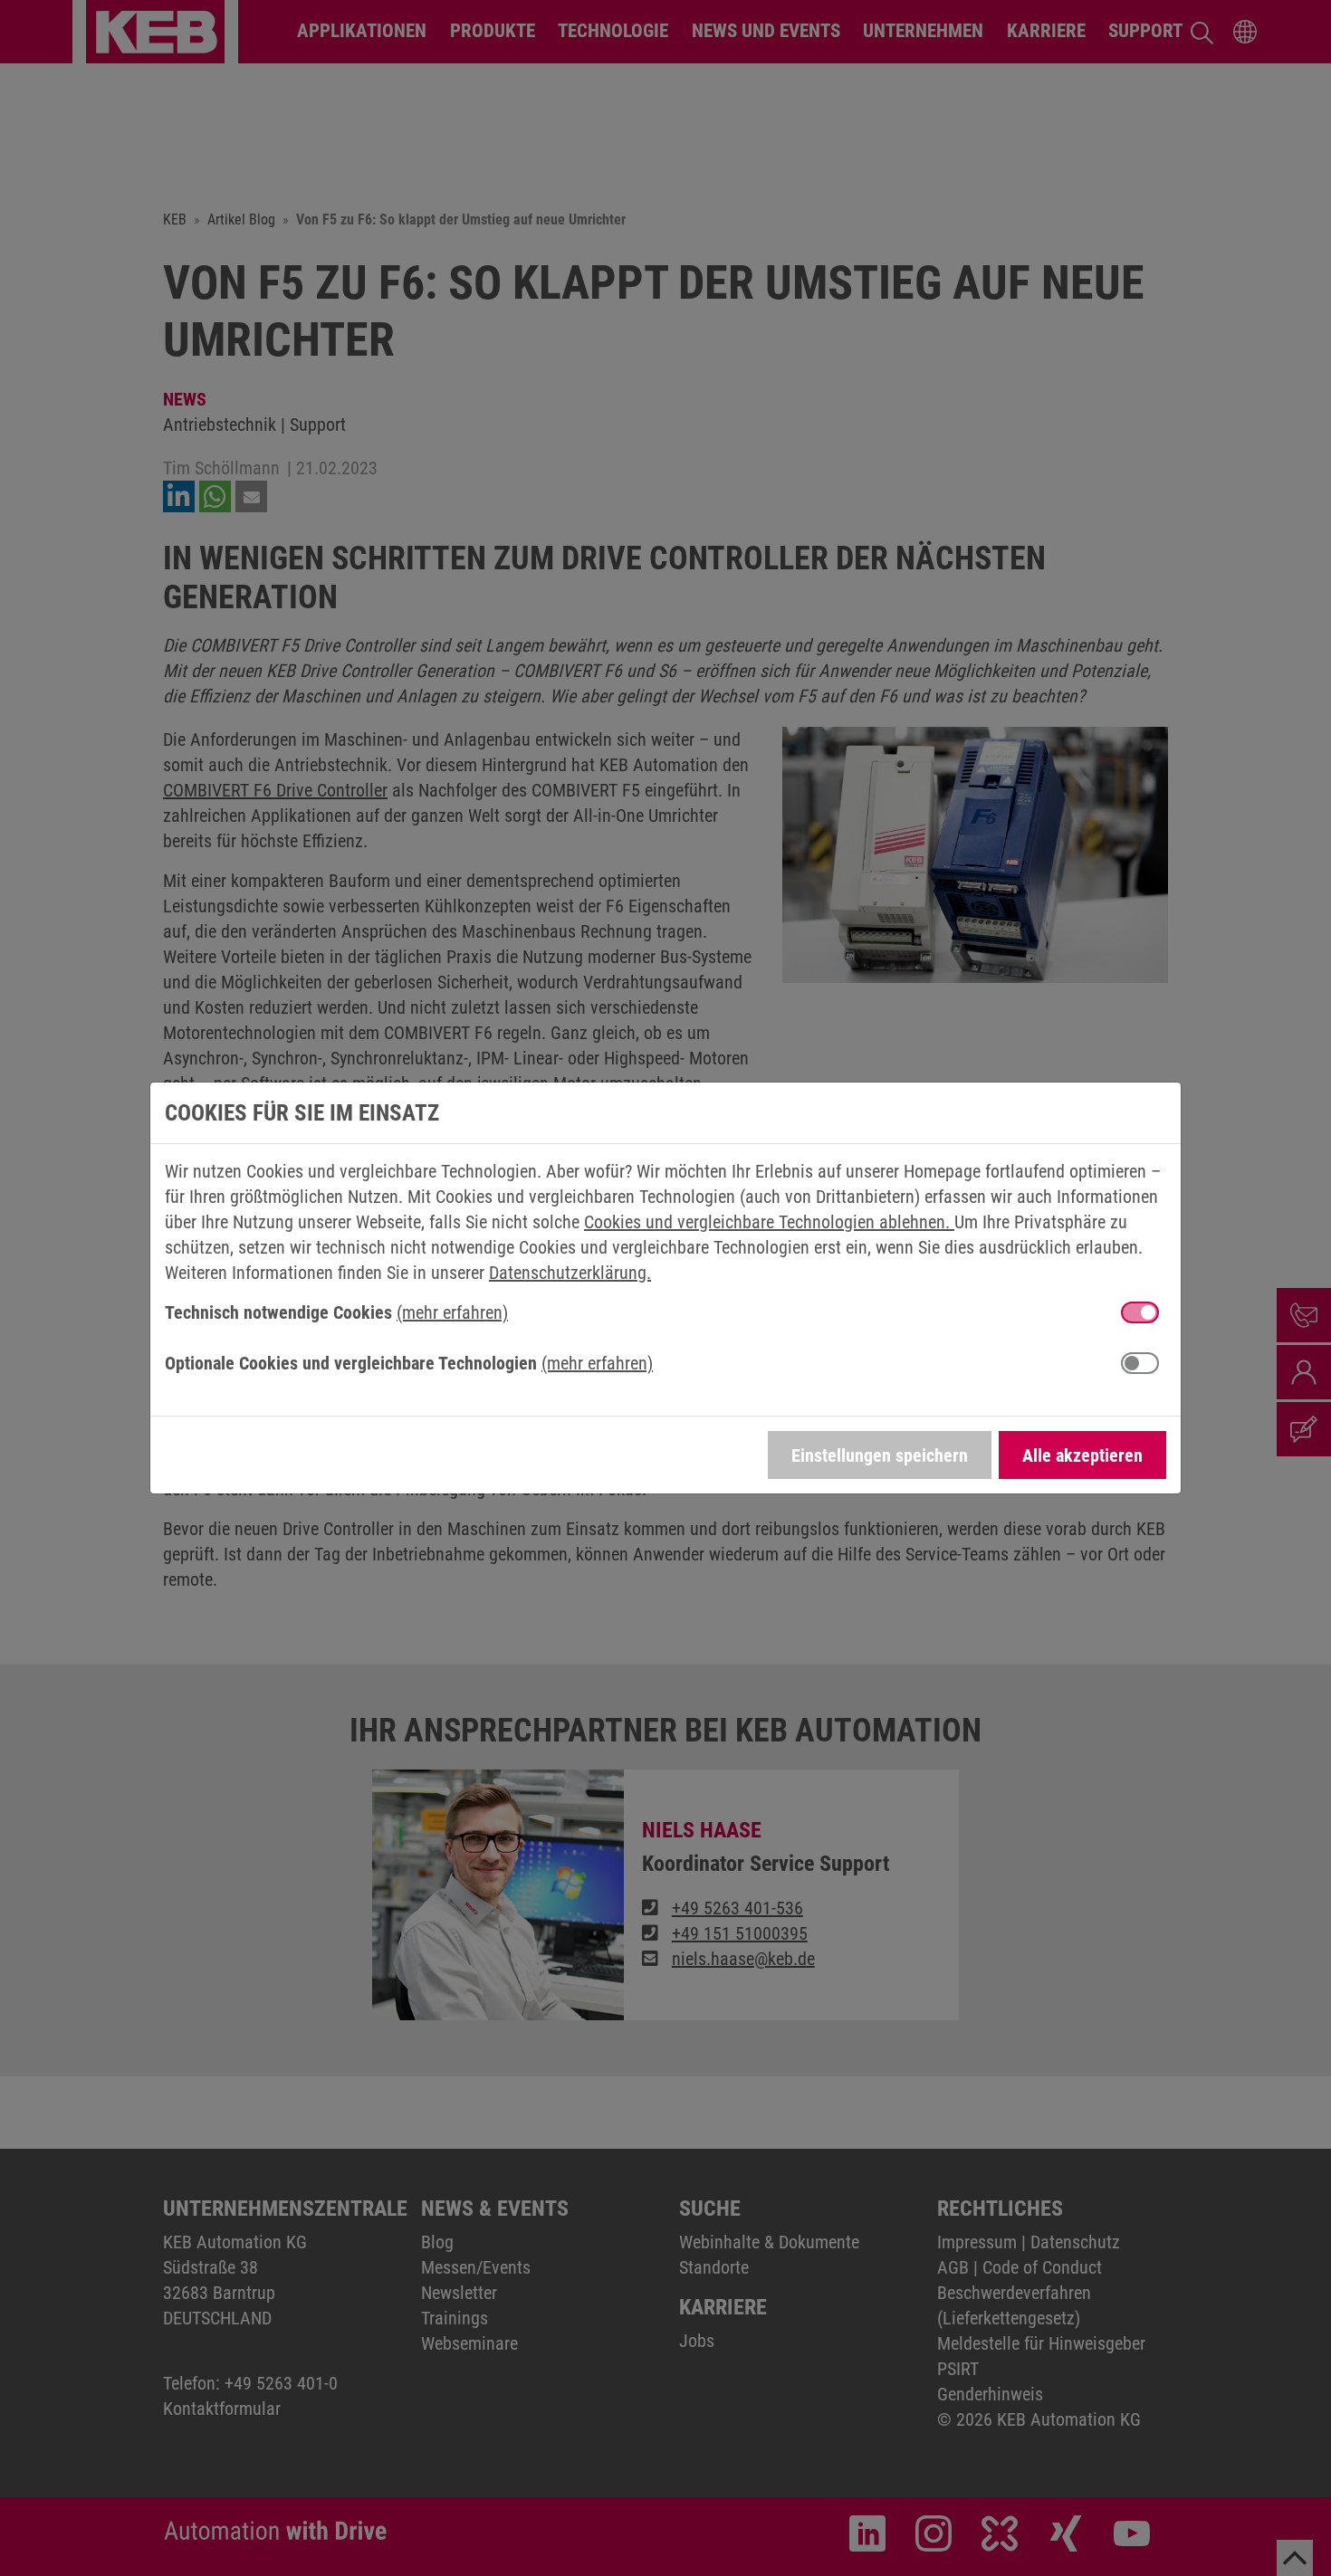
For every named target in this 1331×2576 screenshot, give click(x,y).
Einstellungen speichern (880, 1455)
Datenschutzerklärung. (570, 1273)
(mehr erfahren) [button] (452, 1312)
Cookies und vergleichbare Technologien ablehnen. (769, 1222)
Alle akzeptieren (1082, 1455)
